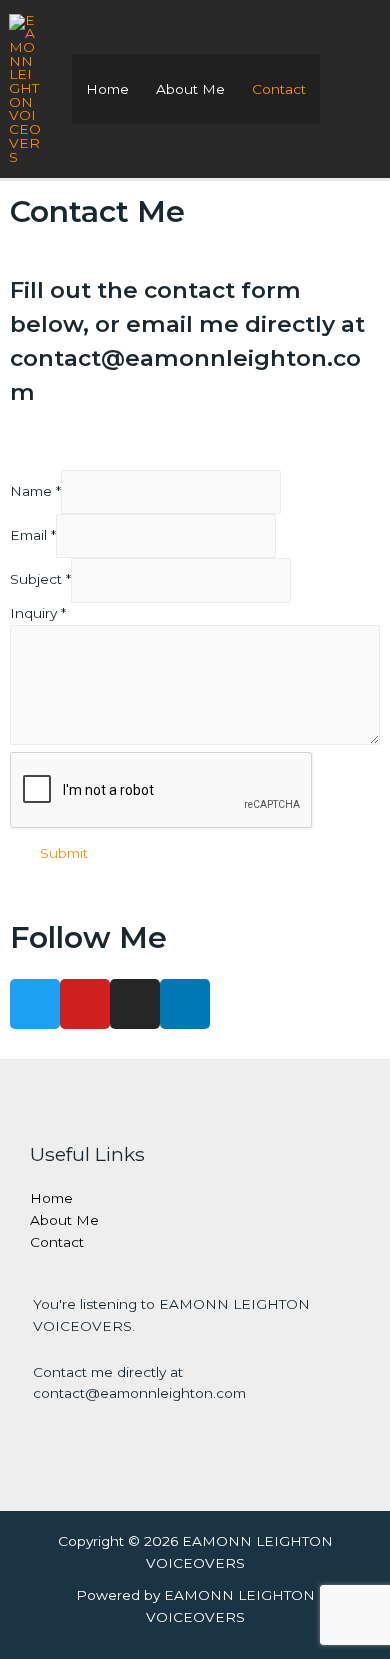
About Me (190, 89)
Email (33, 535)
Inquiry (38, 613)
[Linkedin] (185, 1004)
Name (35, 491)
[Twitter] (35, 1004)
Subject (40, 580)
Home (107, 89)
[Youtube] (85, 1004)
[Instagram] (135, 1004)
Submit (64, 853)
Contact (279, 89)
